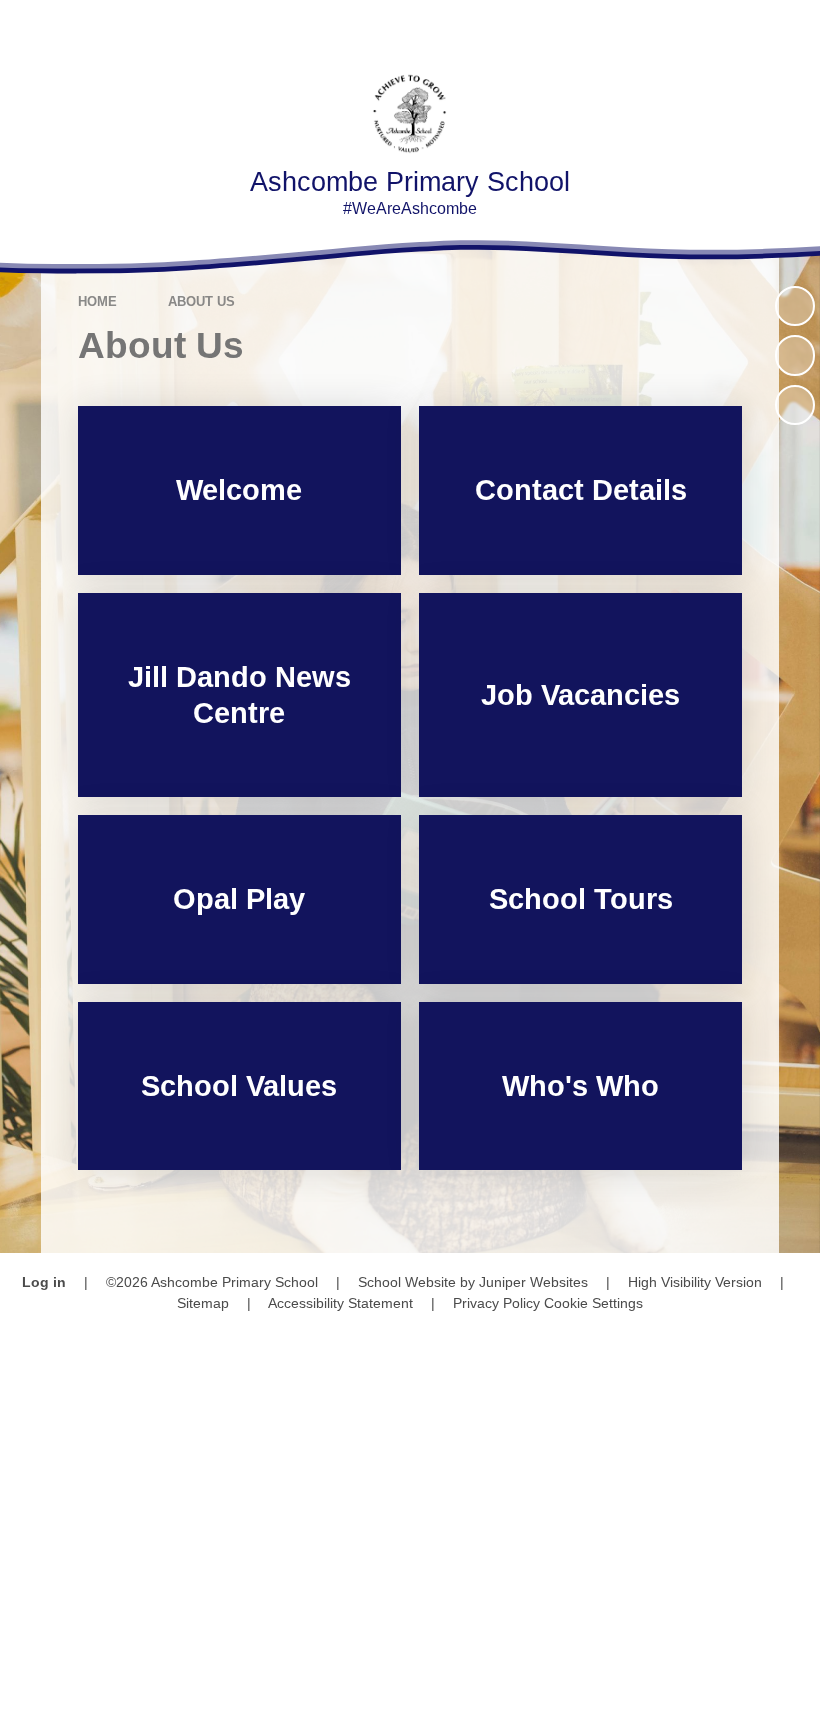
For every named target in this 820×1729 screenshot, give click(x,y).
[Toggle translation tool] (679, 27)
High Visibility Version (695, 1282)
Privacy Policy (496, 1303)
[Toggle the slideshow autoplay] (795, 306)
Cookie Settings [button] (593, 1303)
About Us (201, 301)
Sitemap (203, 1303)
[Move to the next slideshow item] (795, 405)
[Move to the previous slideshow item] (795, 355)
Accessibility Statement (340, 1303)
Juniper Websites (533, 1282)
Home (97, 301)
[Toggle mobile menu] (792, 27)
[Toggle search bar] (734, 27)
